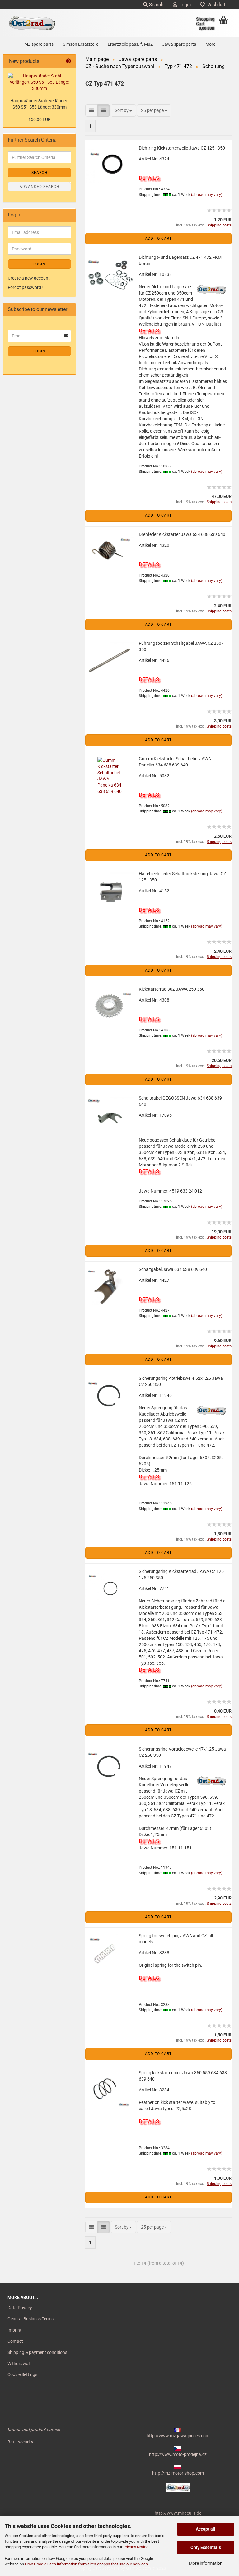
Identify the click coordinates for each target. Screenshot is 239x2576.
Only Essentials (206, 2547)
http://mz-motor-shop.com (178, 2473)
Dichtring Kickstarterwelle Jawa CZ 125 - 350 (182, 148)
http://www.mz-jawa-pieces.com (178, 2436)
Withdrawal (19, 2364)
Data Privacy (20, 2308)
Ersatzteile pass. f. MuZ (130, 44)
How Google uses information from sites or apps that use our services (86, 2564)
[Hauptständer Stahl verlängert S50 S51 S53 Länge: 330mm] (39, 82)
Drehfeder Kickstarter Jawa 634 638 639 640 (182, 534)
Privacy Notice (136, 2547)
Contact (15, 2341)
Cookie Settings (22, 2374)
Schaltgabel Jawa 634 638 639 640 (173, 1269)
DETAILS (149, 178)
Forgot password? (26, 287)
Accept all (206, 2529)
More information (206, 2563)
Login (184, 5)
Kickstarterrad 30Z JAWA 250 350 (172, 989)
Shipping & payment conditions (37, 2352)
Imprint (14, 2330)
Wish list (215, 5)
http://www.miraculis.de (178, 2513)
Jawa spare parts (179, 44)
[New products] (68, 61)
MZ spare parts (39, 44)
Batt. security (20, 2442)
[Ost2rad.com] (32, 23)
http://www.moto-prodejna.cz (178, 2454)
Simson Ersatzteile (81, 44)
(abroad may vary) (207, 195)
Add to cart (158, 239)
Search (156, 5)
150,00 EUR (40, 119)
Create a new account (29, 278)
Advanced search (40, 187)
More (210, 44)
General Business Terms (30, 2319)
